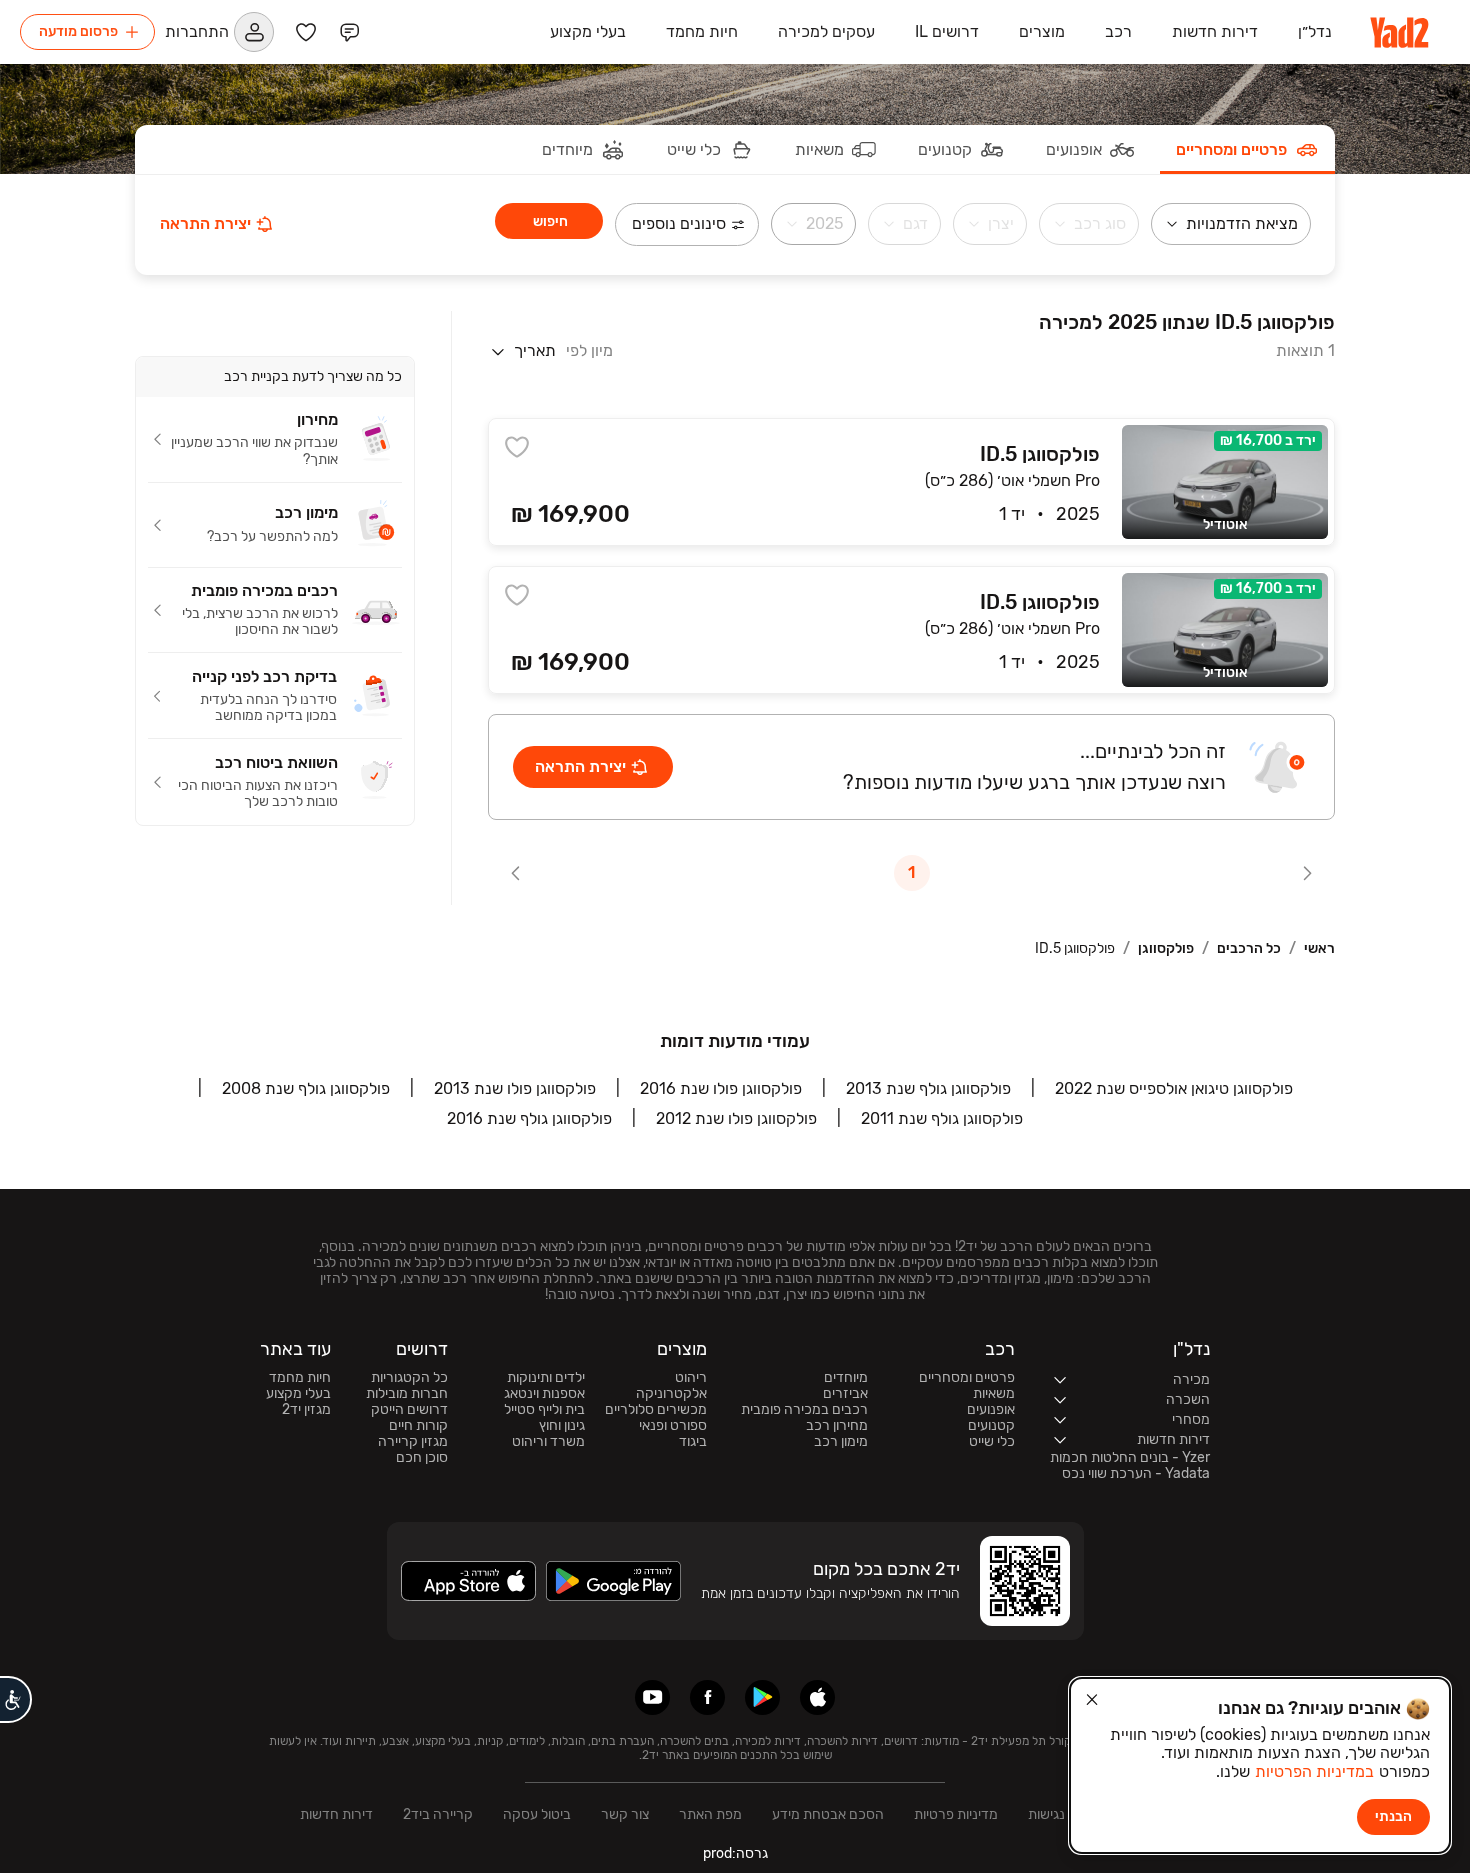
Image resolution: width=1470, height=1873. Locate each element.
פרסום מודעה (78, 31)
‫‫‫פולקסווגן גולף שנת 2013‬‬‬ (928, 1088)
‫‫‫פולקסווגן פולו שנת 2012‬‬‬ (736, 1118)
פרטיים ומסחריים (967, 1378)
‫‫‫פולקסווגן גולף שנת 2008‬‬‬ (306, 1088)
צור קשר (625, 1814)
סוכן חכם (422, 1458)
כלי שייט (992, 1442)
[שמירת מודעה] (517, 447)
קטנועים (991, 1426)
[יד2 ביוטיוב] (652, 1697)
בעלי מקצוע (298, 1394)
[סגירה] (1092, 1700)
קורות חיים (418, 1426)
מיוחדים (846, 1378)
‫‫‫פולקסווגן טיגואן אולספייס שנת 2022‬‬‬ (1174, 1088)
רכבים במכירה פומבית (804, 1410)
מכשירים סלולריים (656, 1410)
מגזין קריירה (413, 1442)
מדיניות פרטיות (956, 1814)
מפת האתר (710, 1814)
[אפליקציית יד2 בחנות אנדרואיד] (762, 1697)
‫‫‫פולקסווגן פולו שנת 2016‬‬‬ (721, 1088)
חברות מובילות (407, 1394)
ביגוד (693, 1442)
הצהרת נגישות (1069, 1814)
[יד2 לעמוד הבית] (1401, 32)
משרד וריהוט (548, 1442)
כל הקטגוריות (409, 1378)
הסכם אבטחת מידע (828, 1814)
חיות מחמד (300, 1378)
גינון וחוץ (562, 1426)
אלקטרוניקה (671, 1394)
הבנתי (1393, 1816)
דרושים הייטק (409, 1410)
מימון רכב (841, 1442)
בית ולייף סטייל (544, 1410)
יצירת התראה (205, 223)
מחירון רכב (837, 1426)
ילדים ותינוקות (546, 1378)
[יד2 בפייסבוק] (707, 1697)
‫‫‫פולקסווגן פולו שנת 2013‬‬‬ (515, 1088)
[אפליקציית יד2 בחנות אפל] (817, 1697)
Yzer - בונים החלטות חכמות (1130, 1458)
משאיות (994, 1394)
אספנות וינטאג (544, 1394)
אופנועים (991, 1410)
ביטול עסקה (537, 1814)
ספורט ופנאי (673, 1426)
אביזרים (845, 1394)
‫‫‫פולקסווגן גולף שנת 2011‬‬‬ (942, 1118)
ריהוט (691, 1378)
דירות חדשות (336, 1814)
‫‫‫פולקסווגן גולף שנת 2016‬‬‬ (529, 1118)
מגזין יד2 (306, 1410)
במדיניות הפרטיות (1314, 1771)
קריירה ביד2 (438, 1814)
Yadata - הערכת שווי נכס (1136, 1474)
